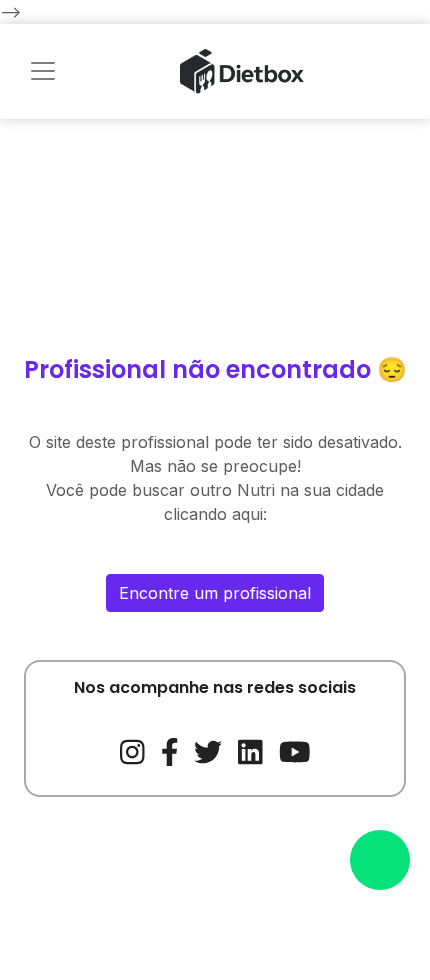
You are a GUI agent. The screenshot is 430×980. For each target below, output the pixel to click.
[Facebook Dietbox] (170, 750)
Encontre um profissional (215, 593)
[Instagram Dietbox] (132, 750)
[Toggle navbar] (43, 71)
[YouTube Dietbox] (295, 750)
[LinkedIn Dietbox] (250, 750)
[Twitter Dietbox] (208, 750)
